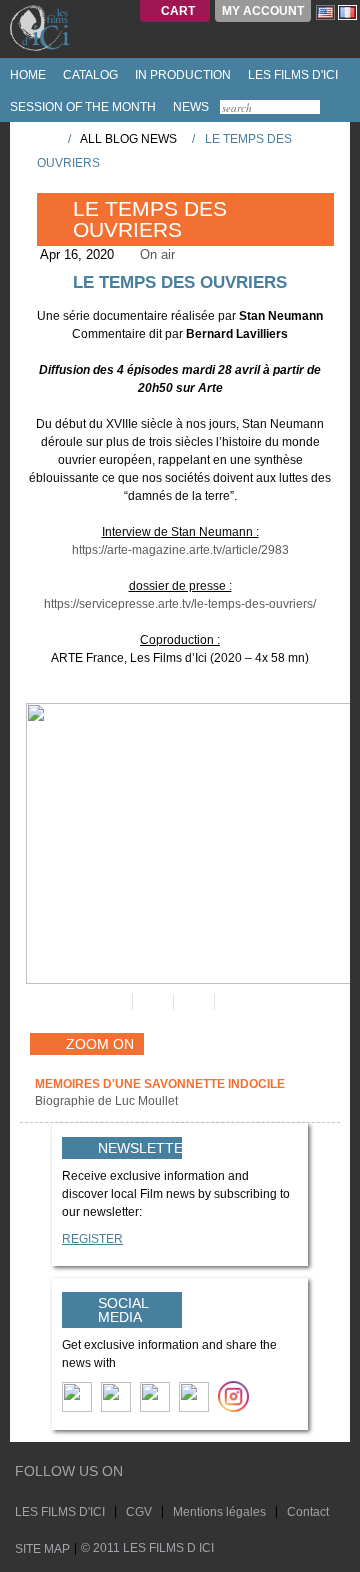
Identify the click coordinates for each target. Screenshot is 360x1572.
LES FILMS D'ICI (291, 75)
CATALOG (89, 75)
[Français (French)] (347, 12)
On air (157, 254)
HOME (26, 75)
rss (179, 1473)
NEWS (189, 107)
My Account (263, 11)
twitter (141, 1473)
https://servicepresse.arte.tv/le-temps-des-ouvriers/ (180, 604)
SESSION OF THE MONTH (81, 107)
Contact (308, 1512)
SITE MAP (42, 1549)
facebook (160, 1473)
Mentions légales (219, 1512)
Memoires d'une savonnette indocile (160, 1084)
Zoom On (100, 1044)
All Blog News (128, 139)
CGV (139, 1512)
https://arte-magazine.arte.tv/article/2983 (180, 550)
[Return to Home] (46, 138)
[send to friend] (110, 1002)
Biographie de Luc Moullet (108, 1101)
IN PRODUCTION (181, 75)
